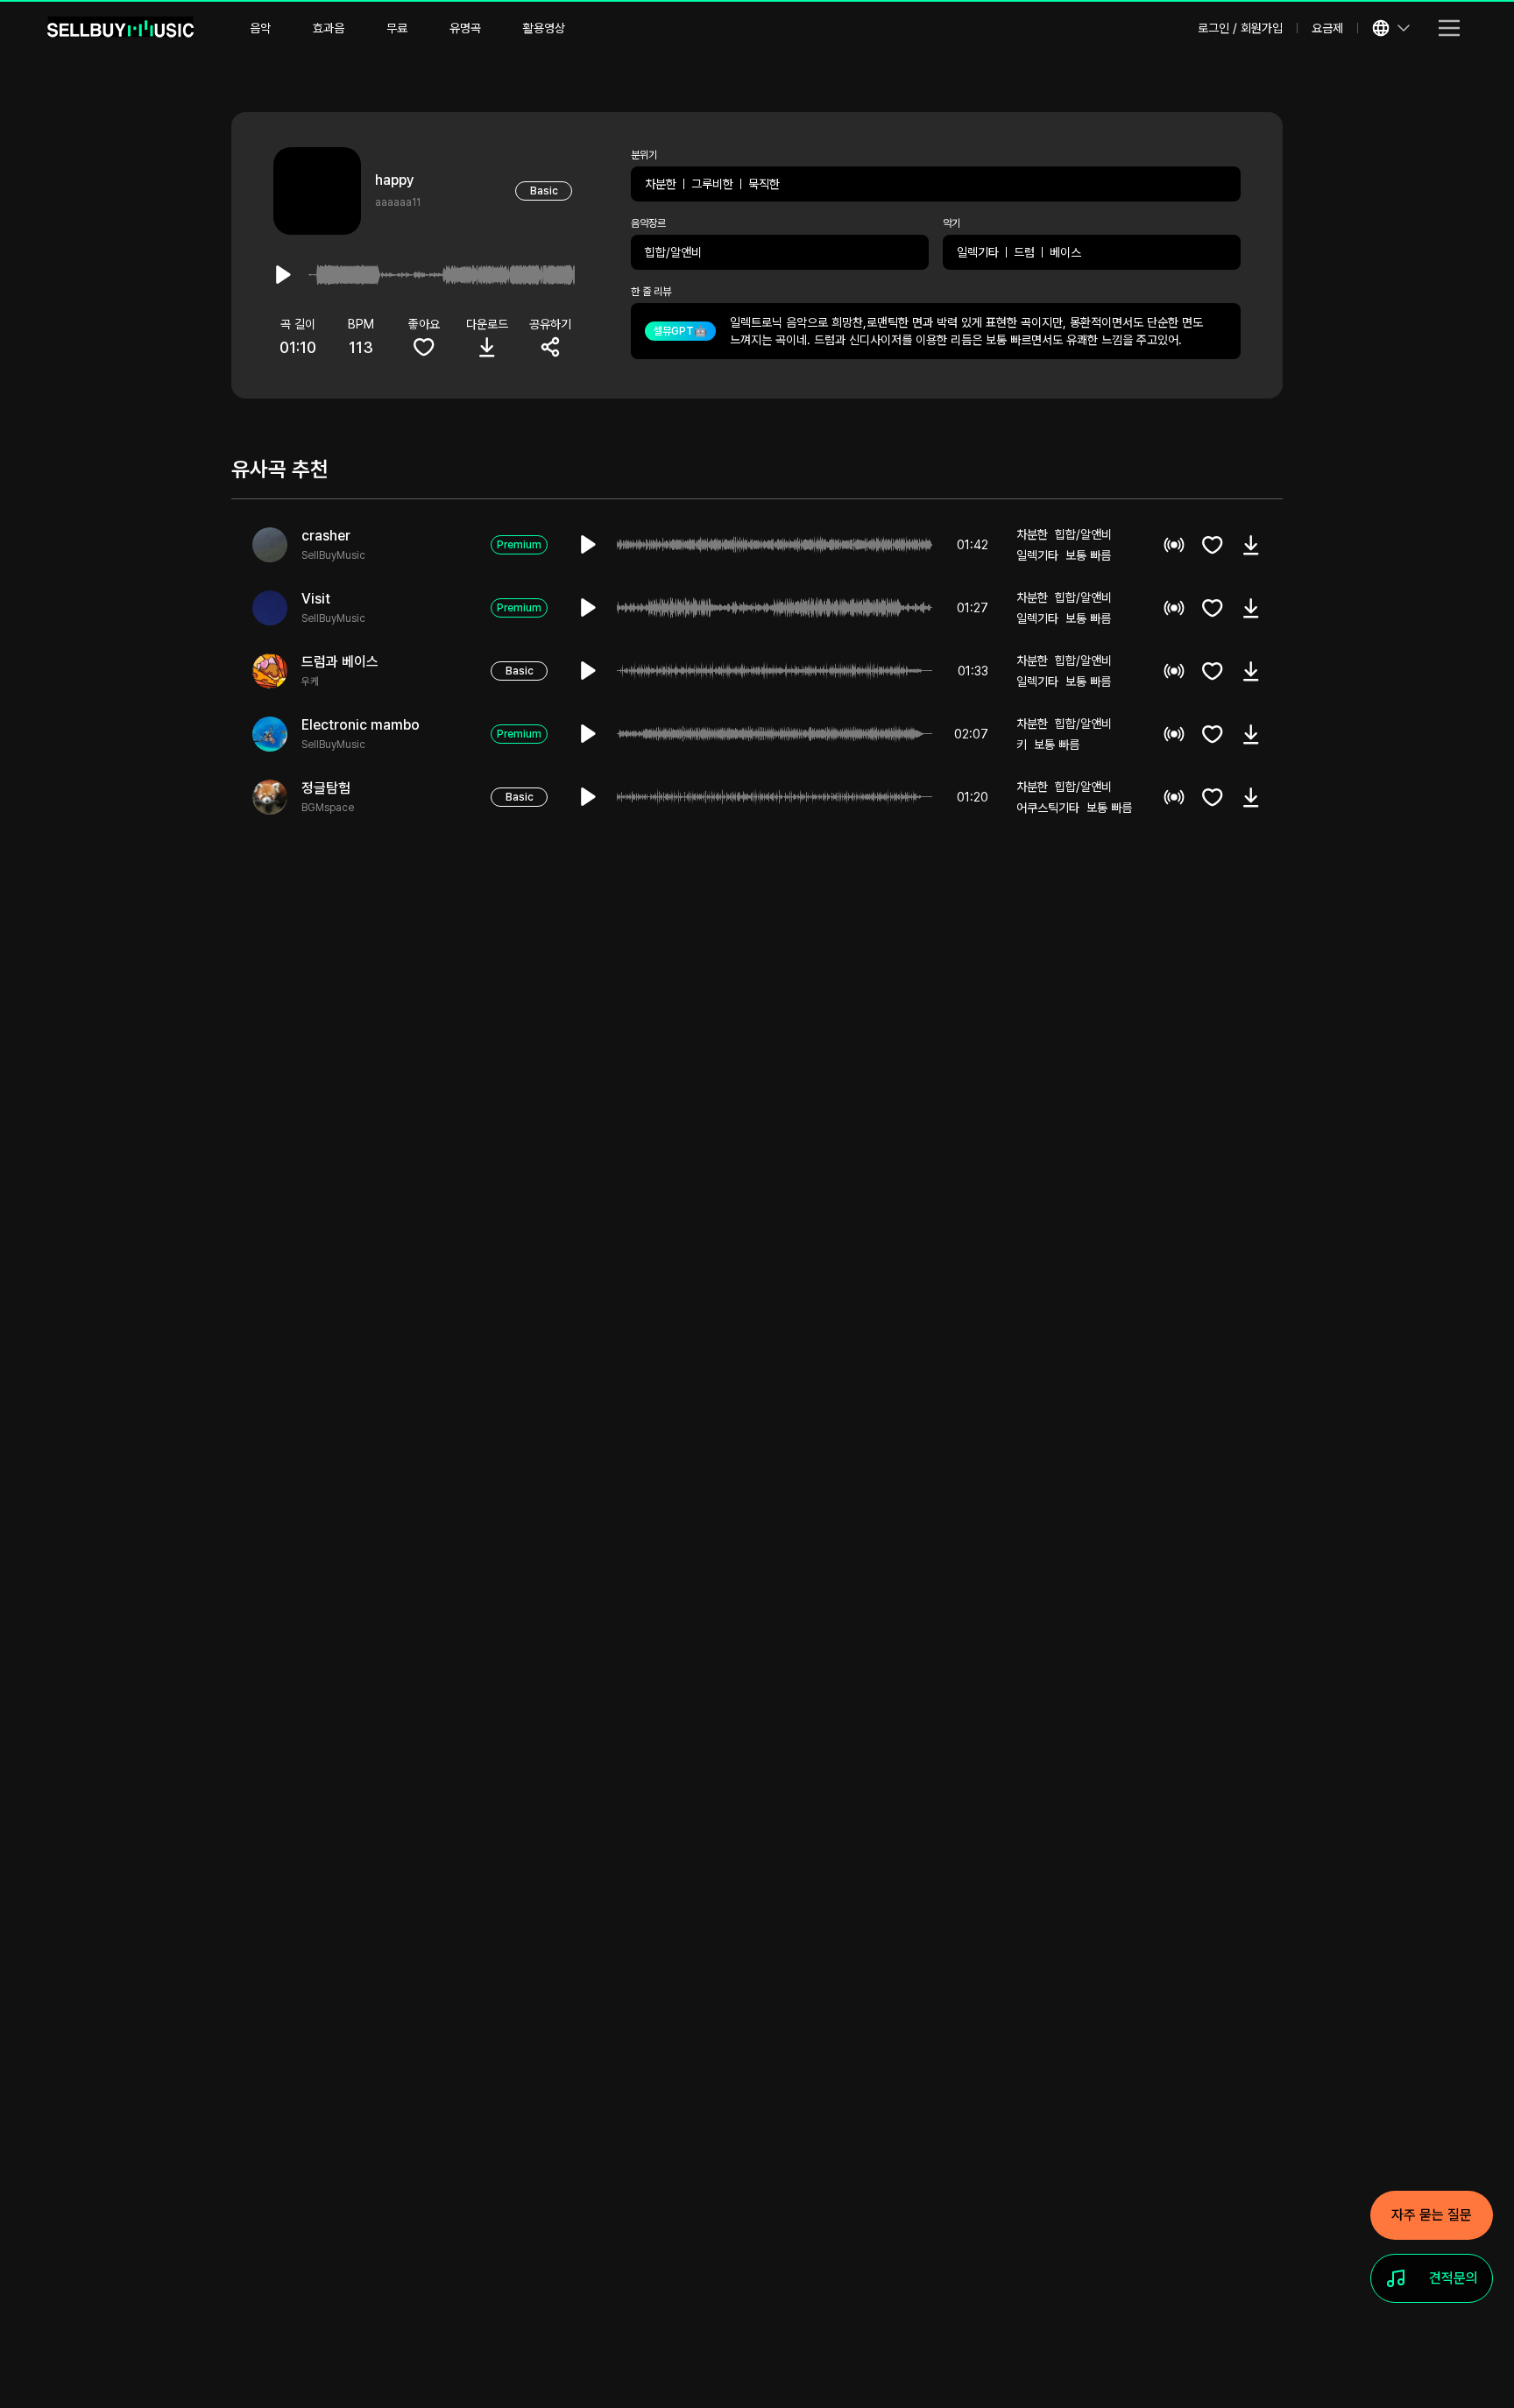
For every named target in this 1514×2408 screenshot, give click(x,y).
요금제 (1327, 28)
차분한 (661, 184)
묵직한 (764, 184)
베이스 (1065, 252)
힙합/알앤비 (673, 252)
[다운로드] (1251, 545)
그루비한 (712, 184)
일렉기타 (978, 252)
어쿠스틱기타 (1048, 808)
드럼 (1024, 252)
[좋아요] (1213, 545)
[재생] (589, 545)
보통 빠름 (1088, 555)
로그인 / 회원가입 (1240, 28)
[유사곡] (1174, 545)
